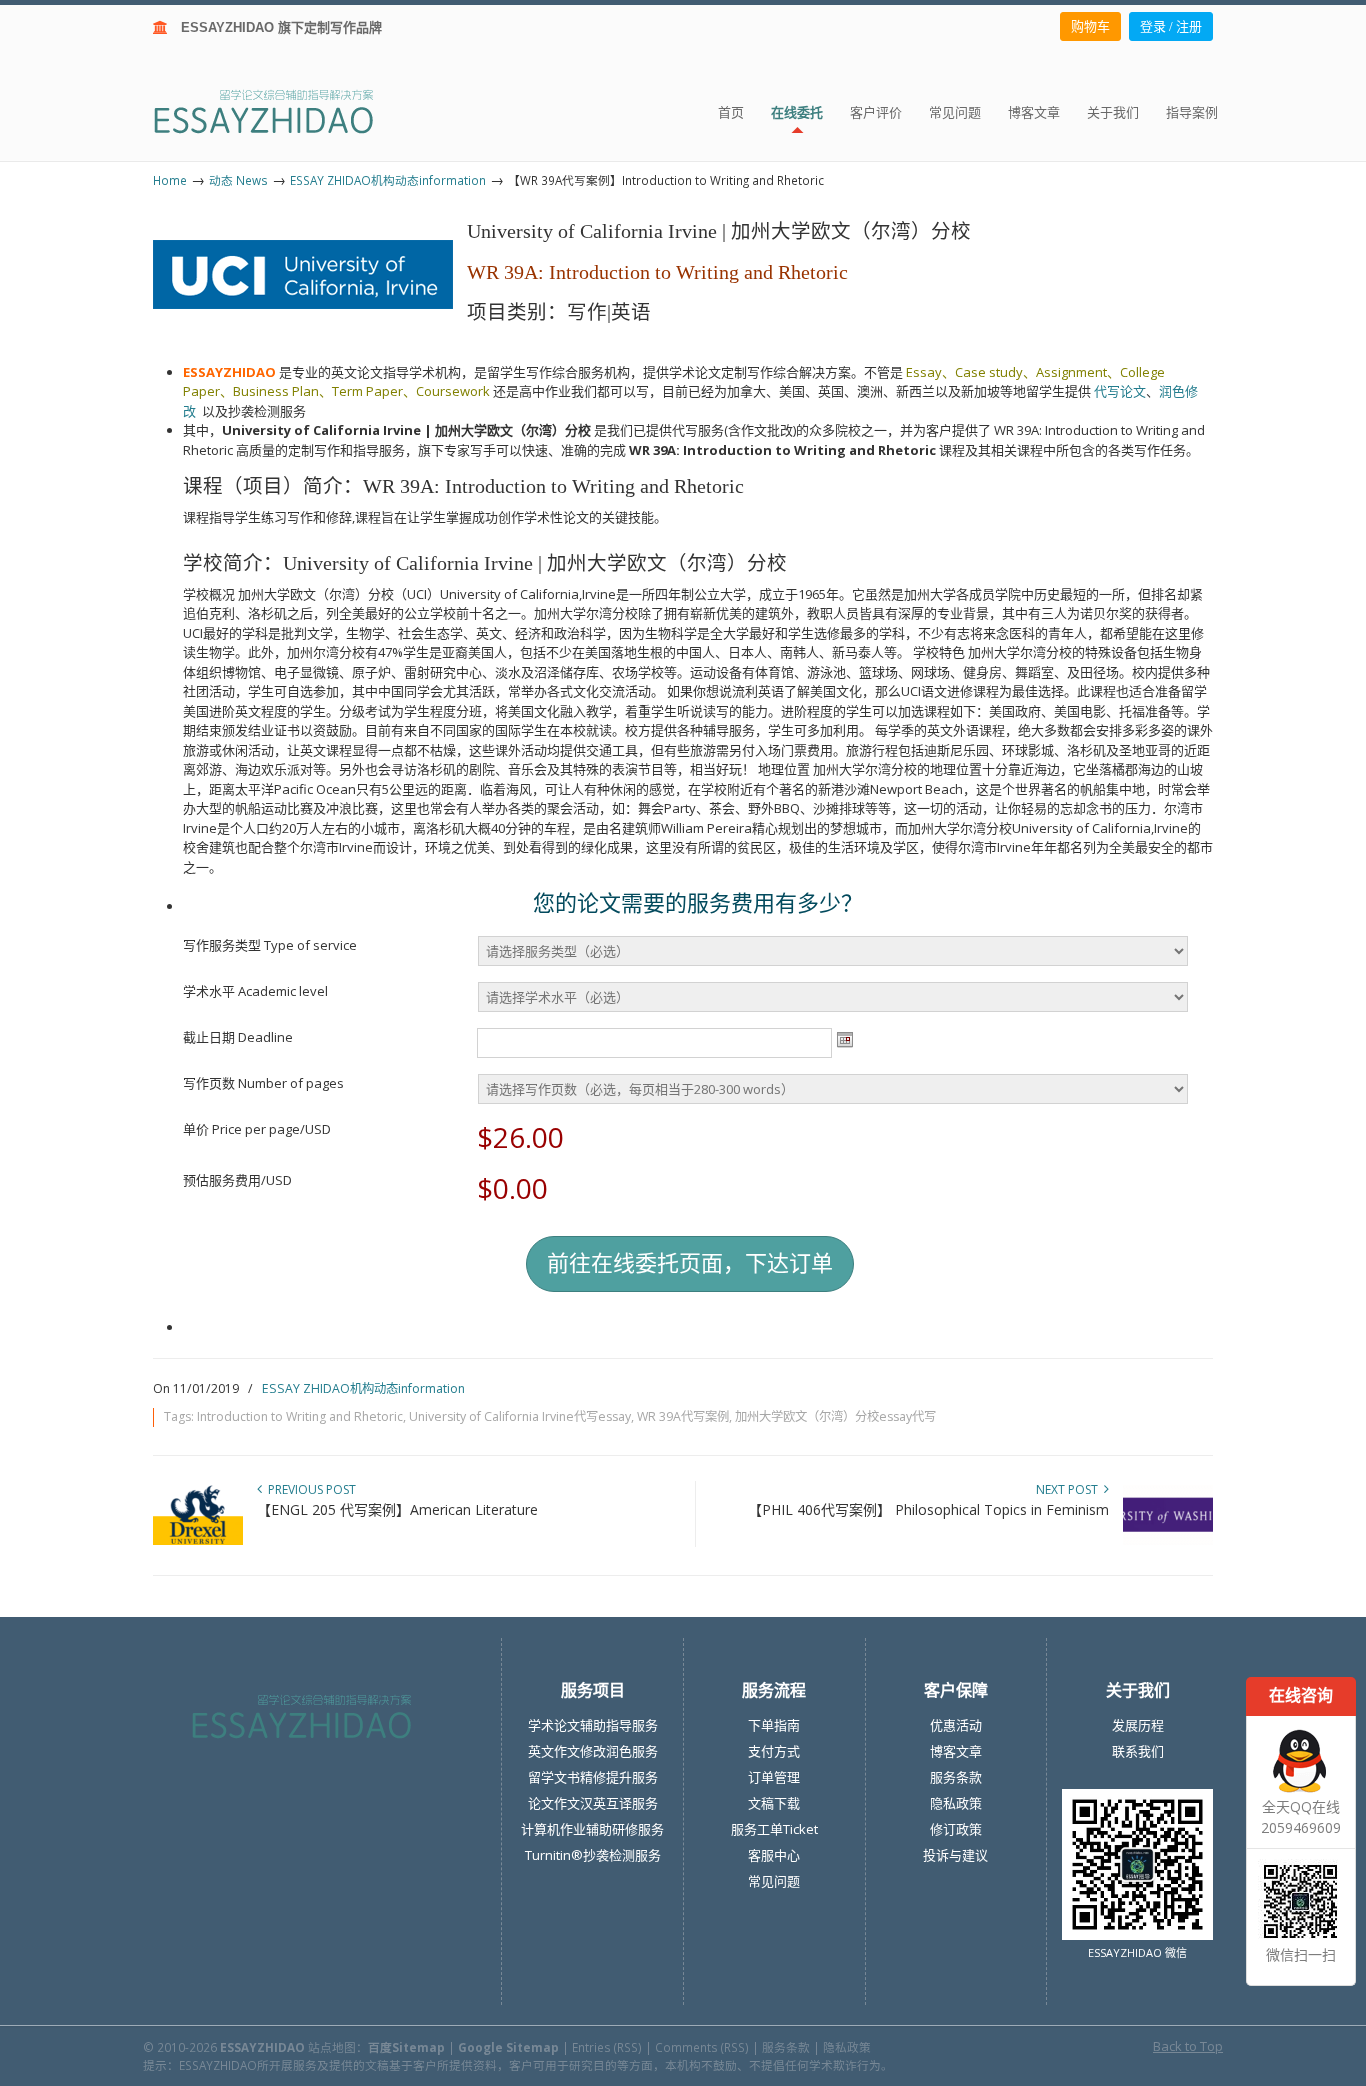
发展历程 (1138, 1725)
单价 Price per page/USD (257, 1129)
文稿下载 (774, 1803)
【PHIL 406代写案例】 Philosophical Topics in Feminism (928, 1509)
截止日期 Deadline (238, 1037)
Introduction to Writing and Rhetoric (300, 1416)
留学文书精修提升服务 (593, 1777)
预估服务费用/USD (237, 1180)
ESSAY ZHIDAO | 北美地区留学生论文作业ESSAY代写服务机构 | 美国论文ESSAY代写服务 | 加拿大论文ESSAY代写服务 (281, 110)
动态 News (238, 180)
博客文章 (956, 1751)
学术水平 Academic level (255, 991)
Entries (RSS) (607, 2047)
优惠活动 (956, 1725)
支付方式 (774, 1751)
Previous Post (309, 1489)
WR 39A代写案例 (683, 1416)
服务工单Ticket (774, 1829)
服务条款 (956, 1777)
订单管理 (774, 1777)
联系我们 (1138, 1751)
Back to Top (1188, 2046)
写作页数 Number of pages (263, 1083)
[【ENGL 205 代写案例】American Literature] (198, 1540)
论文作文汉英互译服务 (593, 1803)
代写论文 (1120, 391)
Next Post (1070, 1489)
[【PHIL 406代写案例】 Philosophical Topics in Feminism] (1168, 1540)
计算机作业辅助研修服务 (592, 1829)
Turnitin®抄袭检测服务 (593, 1855)
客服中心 (774, 1855)
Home (170, 180)
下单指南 (774, 1725)
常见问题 (774, 1881)
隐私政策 (956, 1803)
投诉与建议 (955, 1855)
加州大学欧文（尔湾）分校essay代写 (835, 1416)
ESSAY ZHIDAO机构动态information (388, 180)
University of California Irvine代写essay (520, 1416)
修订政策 (956, 1829)
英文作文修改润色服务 (593, 1751)
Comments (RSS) (702, 2047)
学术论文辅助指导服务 (593, 1725)
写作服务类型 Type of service (270, 945)
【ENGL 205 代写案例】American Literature (397, 1509)
